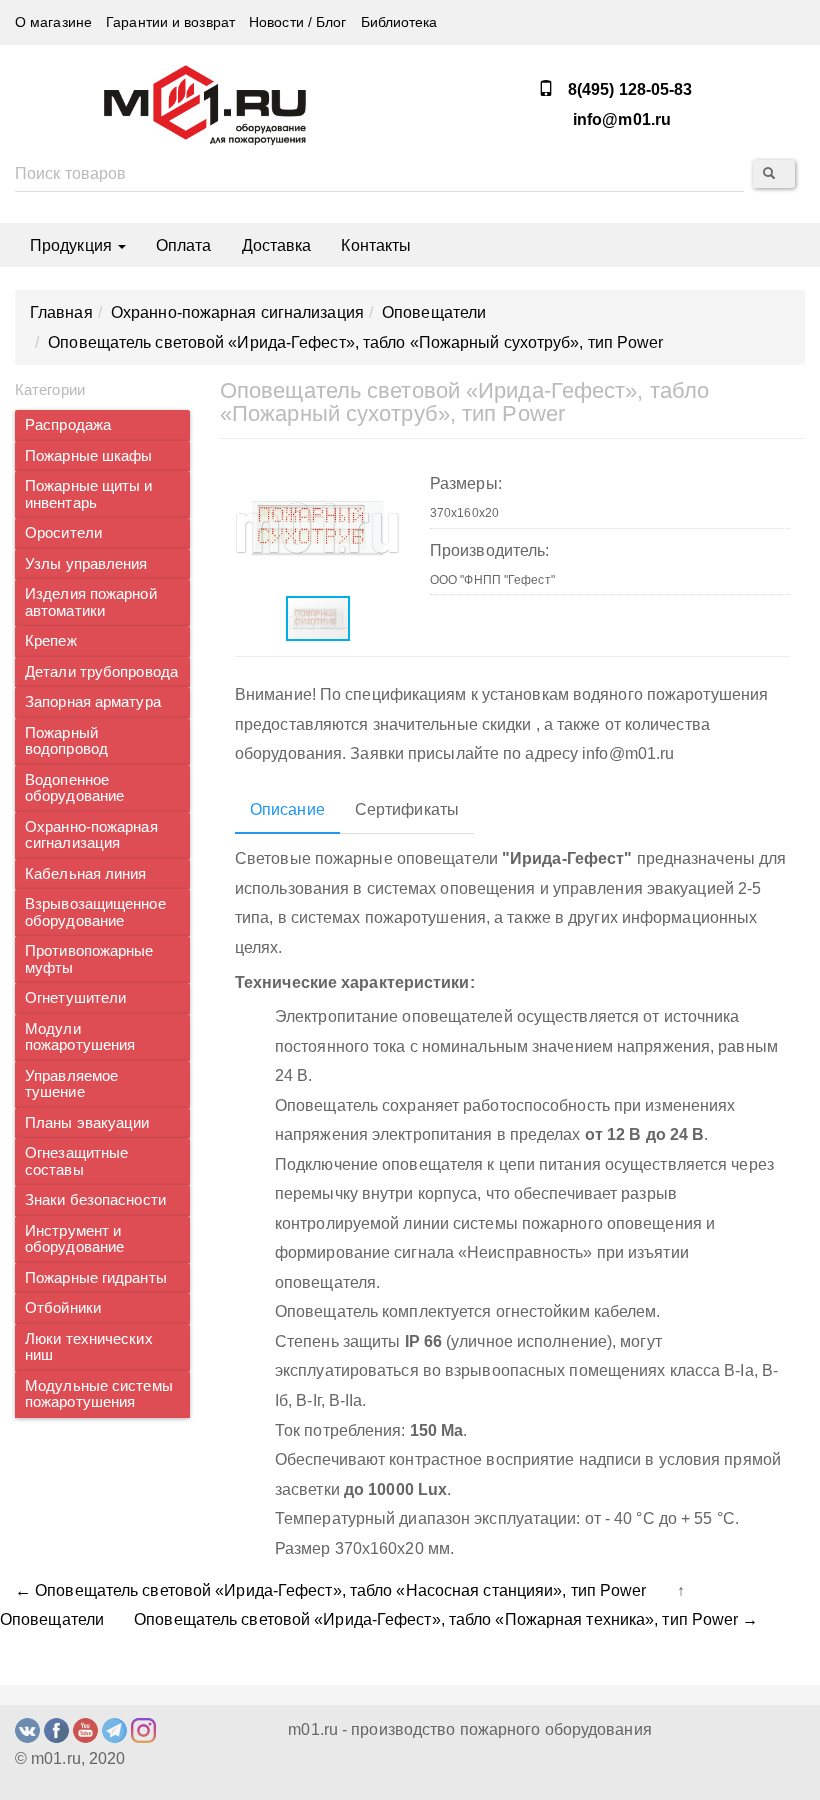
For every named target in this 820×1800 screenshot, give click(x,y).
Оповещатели (52, 1619)
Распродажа (68, 425)
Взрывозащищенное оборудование (95, 912)
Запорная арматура (93, 702)
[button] (382, 480)
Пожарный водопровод (66, 741)
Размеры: (466, 483)
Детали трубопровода (101, 672)
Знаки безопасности (95, 1200)
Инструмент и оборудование (74, 1239)
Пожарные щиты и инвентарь (89, 494)
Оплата (184, 245)
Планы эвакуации (87, 1123)
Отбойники (63, 1308)
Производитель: (489, 550)
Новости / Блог (297, 22)
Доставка (277, 245)
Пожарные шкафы (88, 456)
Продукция (73, 245)
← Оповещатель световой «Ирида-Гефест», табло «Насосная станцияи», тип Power (331, 1590)
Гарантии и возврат (170, 22)
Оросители (63, 533)
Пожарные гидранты (96, 1278)
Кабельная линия (86, 874)
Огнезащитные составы (76, 1161)
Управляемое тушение (71, 1084)
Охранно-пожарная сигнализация (91, 835)
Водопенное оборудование (74, 788)
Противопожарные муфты (89, 959)
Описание (287, 809)
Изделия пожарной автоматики (91, 602)
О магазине (53, 22)
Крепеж (51, 641)
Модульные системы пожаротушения (99, 1394)
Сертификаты (407, 809)
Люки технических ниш (89, 1347)
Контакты (376, 245)
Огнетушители (75, 998)
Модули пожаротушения (80, 1037)
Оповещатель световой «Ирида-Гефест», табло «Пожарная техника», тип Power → (446, 1619)
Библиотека (399, 22)
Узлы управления (86, 564)
